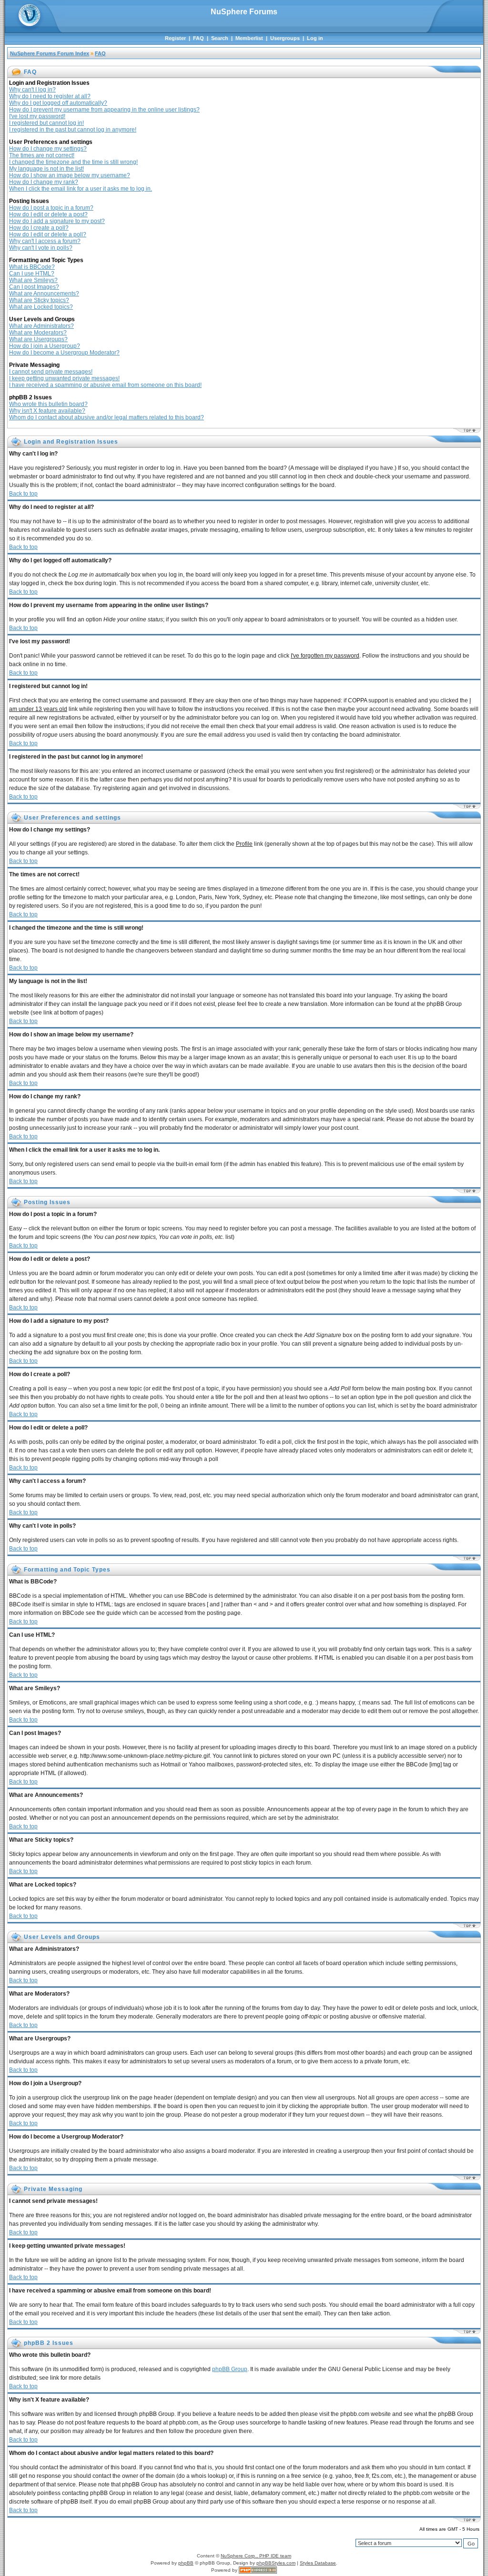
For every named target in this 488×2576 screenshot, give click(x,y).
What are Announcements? (44, 294)
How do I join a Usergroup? (45, 346)
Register (175, 38)
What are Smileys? (33, 280)
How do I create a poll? (39, 228)
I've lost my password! (37, 116)
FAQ (198, 38)
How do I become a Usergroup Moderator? (64, 353)
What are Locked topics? (41, 307)
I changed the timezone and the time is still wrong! (73, 162)
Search (220, 38)
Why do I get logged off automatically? (58, 103)
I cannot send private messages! (51, 372)
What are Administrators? (41, 326)
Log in (315, 38)
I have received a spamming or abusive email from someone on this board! (105, 385)
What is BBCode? (32, 267)
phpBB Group (230, 2369)
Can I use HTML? (32, 274)
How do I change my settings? (48, 149)
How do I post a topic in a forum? (51, 208)
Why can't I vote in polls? (41, 248)
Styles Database (318, 2563)
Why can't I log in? (32, 90)
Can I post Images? (34, 287)
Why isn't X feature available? (47, 411)
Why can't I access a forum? (45, 241)
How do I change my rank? (44, 182)
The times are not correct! (42, 155)
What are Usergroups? (38, 339)
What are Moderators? (38, 333)
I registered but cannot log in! (46, 123)
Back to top (23, 494)
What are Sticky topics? (39, 300)
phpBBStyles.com (276, 2563)
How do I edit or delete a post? (48, 214)
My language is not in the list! (46, 169)
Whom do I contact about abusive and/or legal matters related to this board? (107, 417)
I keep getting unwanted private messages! (64, 378)
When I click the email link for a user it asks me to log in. (81, 189)
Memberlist (249, 38)
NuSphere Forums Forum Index (50, 53)
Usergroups (285, 38)
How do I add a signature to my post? (57, 221)
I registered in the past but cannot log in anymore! (73, 130)
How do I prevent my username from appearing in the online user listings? (104, 110)
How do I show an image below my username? (70, 175)
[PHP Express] (258, 2570)
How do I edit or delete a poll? (48, 234)
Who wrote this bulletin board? (48, 404)
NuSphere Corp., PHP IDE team (256, 2556)
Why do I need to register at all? (50, 96)
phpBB (186, 2563)
